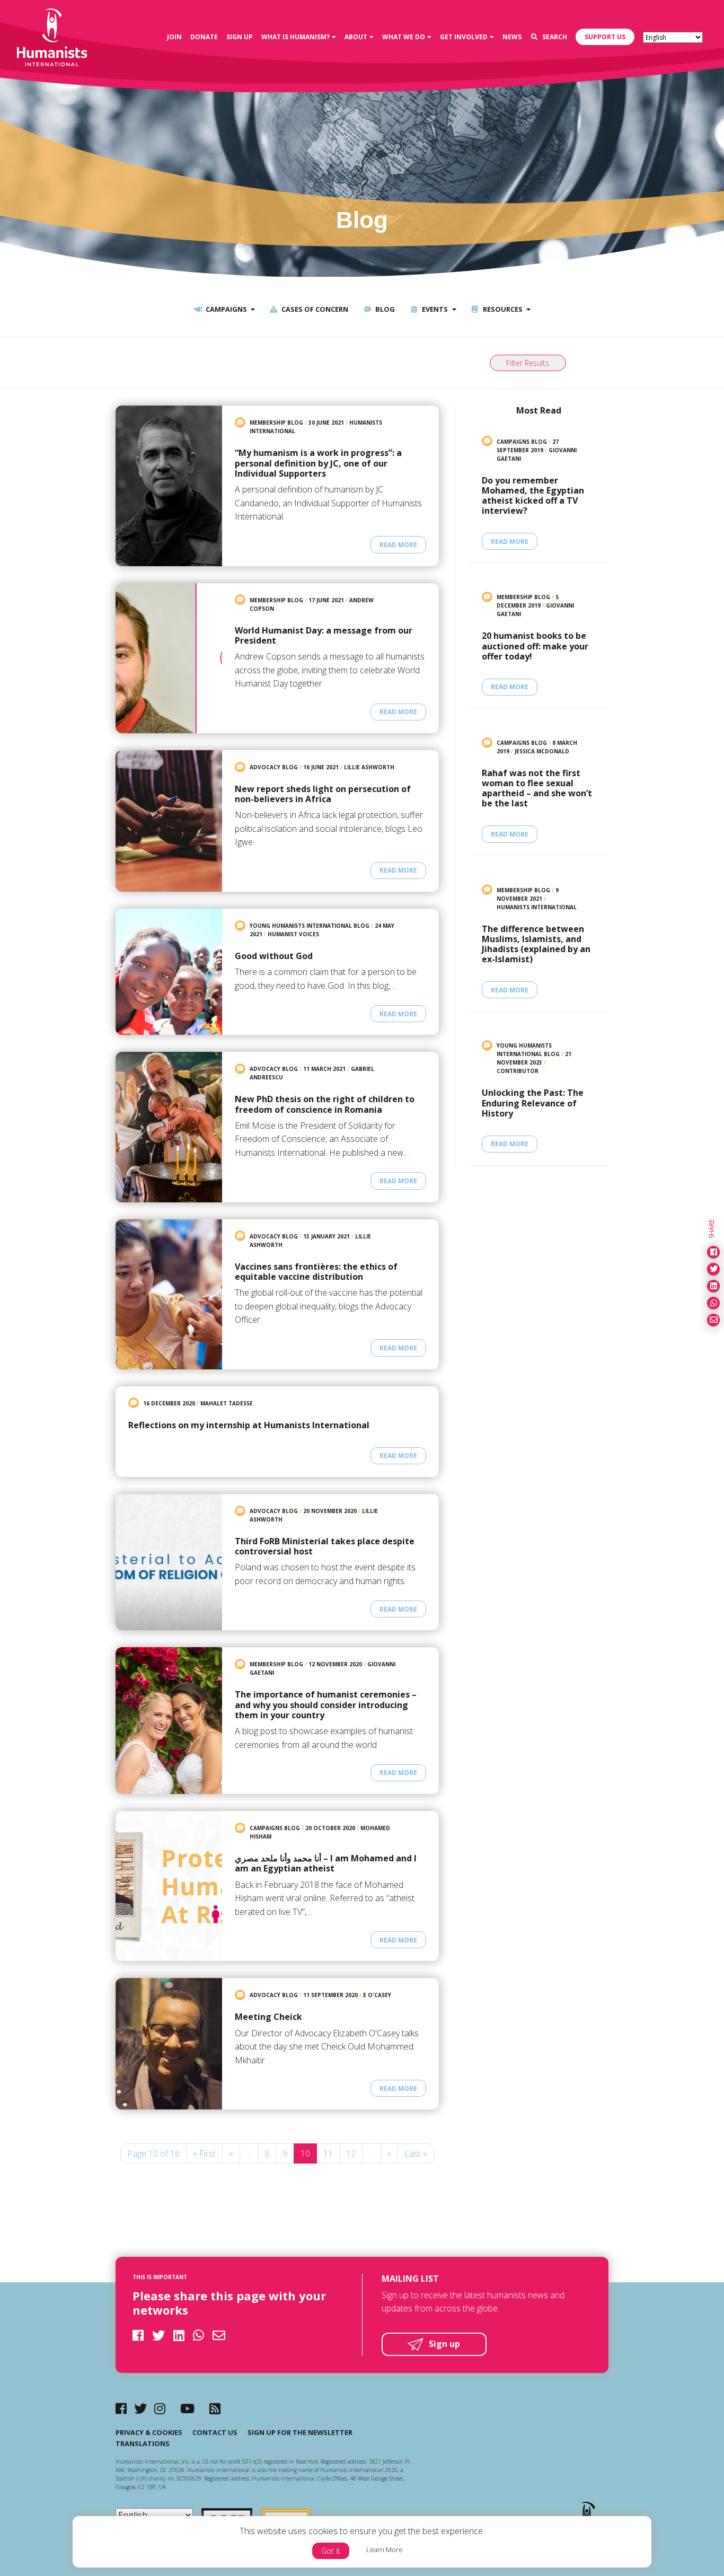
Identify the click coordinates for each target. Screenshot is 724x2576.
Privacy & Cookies (149, 2432)
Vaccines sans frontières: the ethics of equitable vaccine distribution (316, 1272)
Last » (416, 2153)
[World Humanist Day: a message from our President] (169, 658)
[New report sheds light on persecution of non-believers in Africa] (169, 821)
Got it (331, 2551)
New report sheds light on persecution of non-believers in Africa (323, 794)
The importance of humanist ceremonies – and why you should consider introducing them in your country (326, 1705)
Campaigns (226, 309)
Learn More (385, 2549)
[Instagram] (160, 2408)
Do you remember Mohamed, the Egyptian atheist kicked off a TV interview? (533, 496)
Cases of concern (314, 309)
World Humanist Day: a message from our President (324, 636)
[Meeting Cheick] (169, 2044)
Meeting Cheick (268, 2017)
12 (351, 2153)
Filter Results (528, 363)
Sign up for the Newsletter (300, 2432)
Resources (502, 309)
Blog (384, 309)
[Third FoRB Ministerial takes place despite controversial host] (169, 1562)
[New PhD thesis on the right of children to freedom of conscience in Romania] (169, 1127)
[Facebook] (121, 2408)
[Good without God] (169, 972)
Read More (398, 545)
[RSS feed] (215, 2408)
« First (204, 2153)
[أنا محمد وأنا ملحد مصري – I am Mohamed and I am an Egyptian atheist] (169, 1886)
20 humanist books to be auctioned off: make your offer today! (535, 646)
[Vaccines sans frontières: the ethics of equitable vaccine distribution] (169, 1294)
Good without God (274, 956)
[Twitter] (140, 2408)
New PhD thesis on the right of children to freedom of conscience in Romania (325, 1104)
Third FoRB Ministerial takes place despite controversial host (325, 1546)
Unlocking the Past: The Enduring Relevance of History (533, 1103)
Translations (143, 2443)
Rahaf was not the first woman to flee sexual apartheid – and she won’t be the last (537, 789)
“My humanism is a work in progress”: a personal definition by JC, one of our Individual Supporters (318, 463)
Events (434, 309)
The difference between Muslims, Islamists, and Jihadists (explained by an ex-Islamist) (536, 944)
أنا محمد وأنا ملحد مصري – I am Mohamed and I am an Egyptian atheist (326, 1863)
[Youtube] (187, 2408)
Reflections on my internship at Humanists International (249, 1425)
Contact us (215, 2432)
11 (328, 2153)
